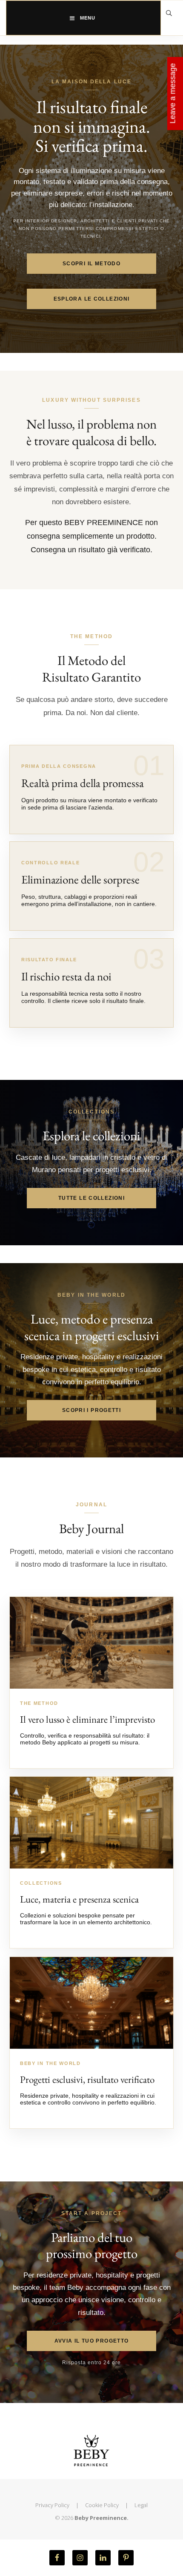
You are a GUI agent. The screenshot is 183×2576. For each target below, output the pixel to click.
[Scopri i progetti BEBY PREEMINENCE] (91, 2003)
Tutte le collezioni (91, 1198)
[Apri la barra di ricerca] (169, 13)
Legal (141, 2505)
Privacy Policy (52, 2505)
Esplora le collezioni (92, 299)
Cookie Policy (102, 2505)
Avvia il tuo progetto (92, 2341)
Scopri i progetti (91, 1410)
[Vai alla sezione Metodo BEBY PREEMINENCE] (91, 1643)
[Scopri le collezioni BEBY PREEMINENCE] (91, 1823)
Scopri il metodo (91, 264)
